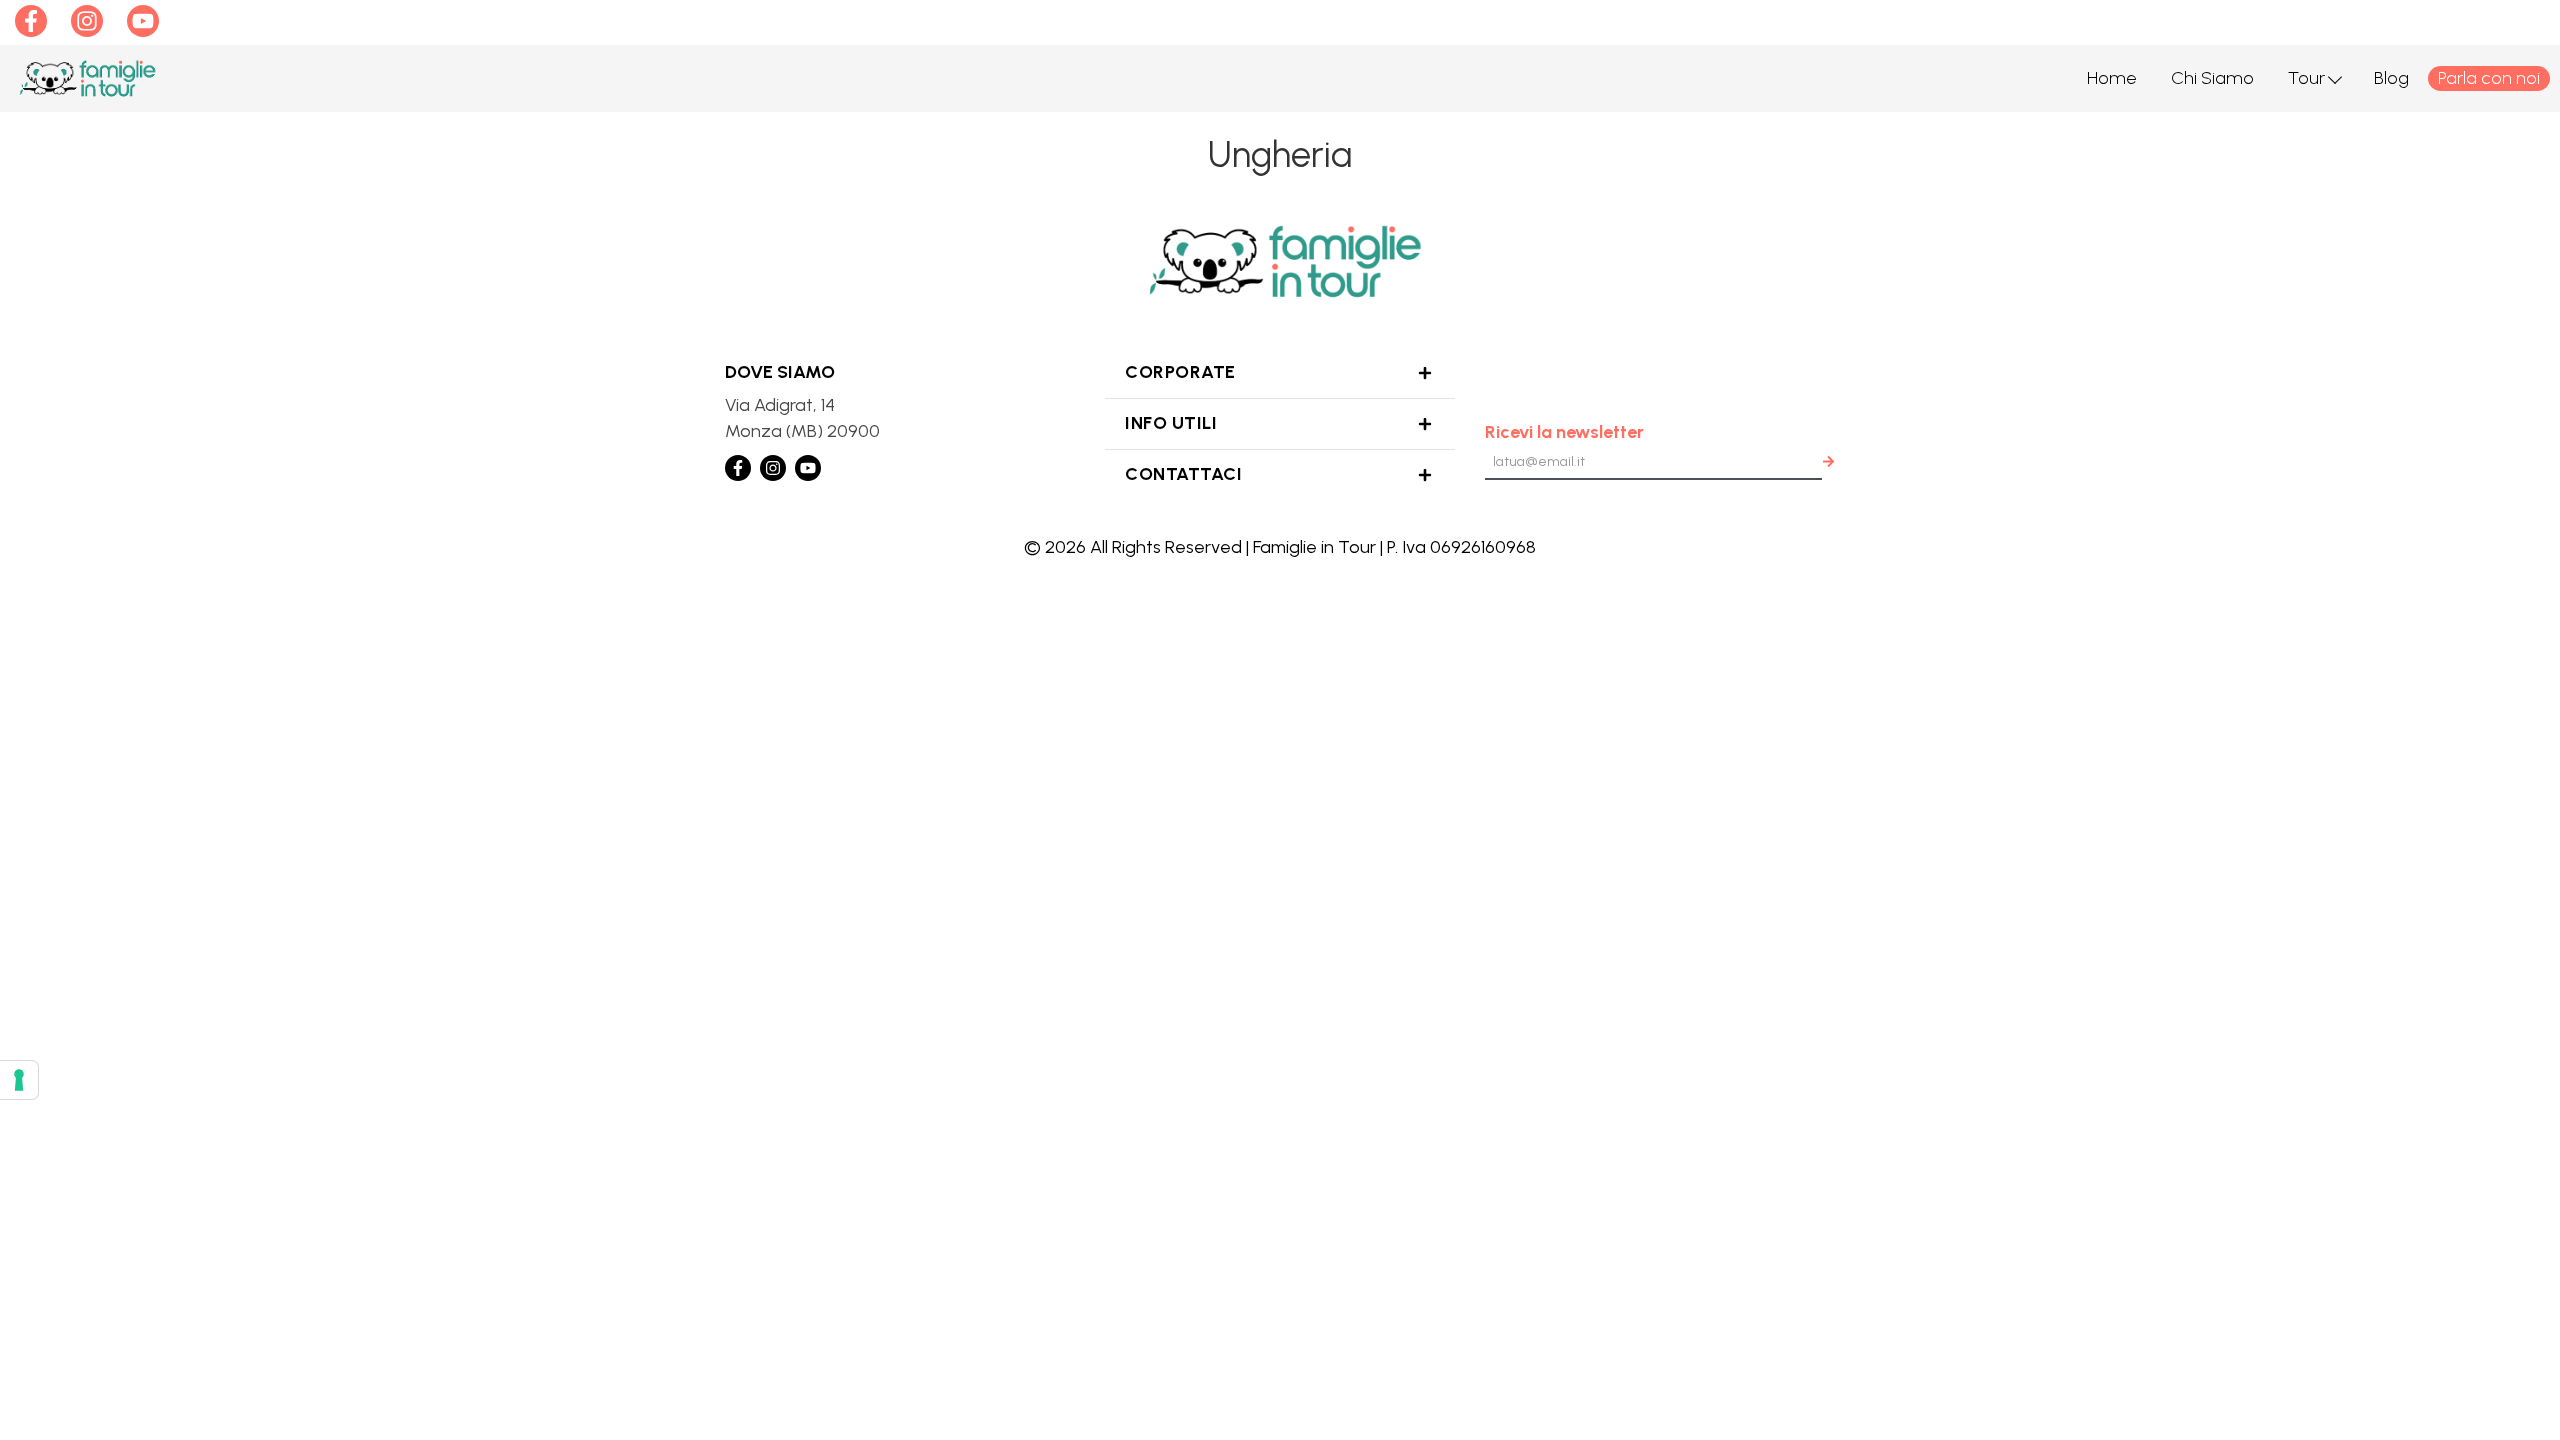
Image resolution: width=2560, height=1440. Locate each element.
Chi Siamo (2212, 78)
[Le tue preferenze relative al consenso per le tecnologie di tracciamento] (19, 1080)
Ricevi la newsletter (1564, 432)
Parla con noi (2489, 78)
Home (2112, 78)
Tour (2306, 78)
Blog (2391, 78)
